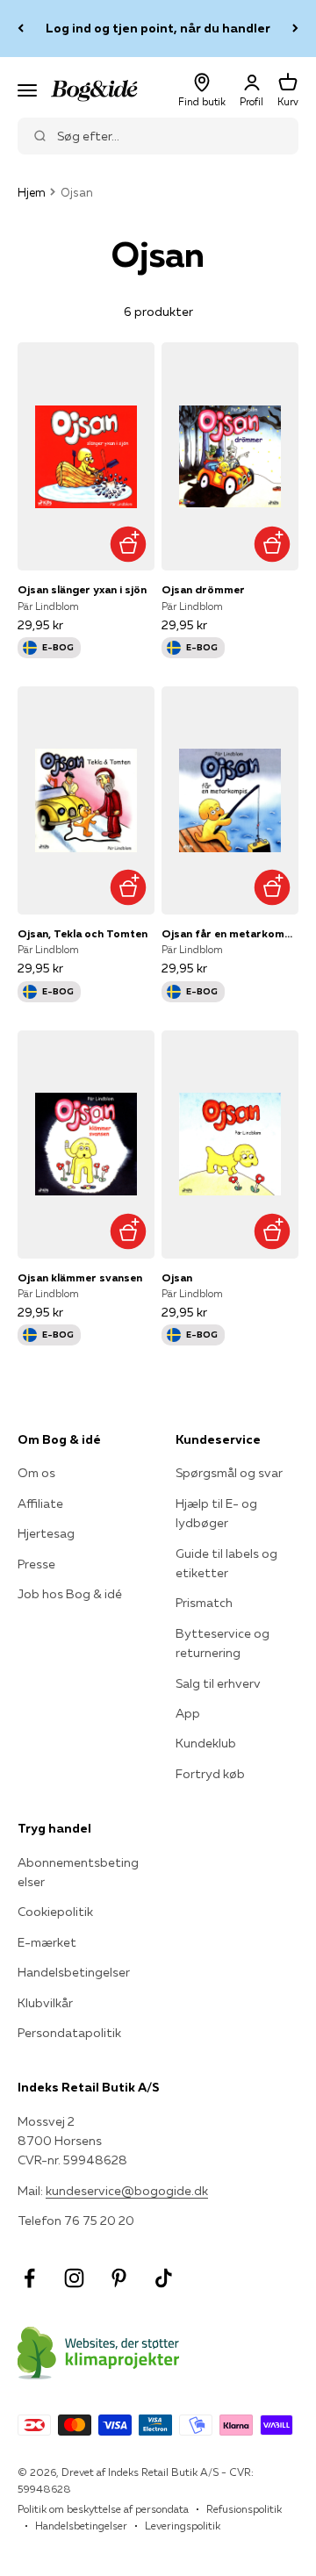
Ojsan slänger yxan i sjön (82, 589)
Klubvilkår (45, 2003)
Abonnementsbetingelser (78, 1872)
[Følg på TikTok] (164, 2278)
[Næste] (295, 29)
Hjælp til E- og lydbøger (216, 1513)
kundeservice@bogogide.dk (127, 2191)
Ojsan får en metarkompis (230, 933)
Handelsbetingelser (74, 1972)
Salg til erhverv (218, 1683)
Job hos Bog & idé (70, 1594)
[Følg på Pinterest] (119, 2278)
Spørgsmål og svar (229, 1473)
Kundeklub (206, 1743)
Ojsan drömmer (203, 589)
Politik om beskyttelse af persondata (103, 2509)
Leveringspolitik (183, 2526)
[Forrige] (21, 29)
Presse (36, 1564)
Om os (36, 1473)
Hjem (32, 192)
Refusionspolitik (244, 2509)
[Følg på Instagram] (74, 2278)
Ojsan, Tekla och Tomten (83, 933)
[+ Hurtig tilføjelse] (128, 544)
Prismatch (204, 1603)
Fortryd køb (210, 1774)
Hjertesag (46, 1533)
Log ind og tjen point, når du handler (158, 28)
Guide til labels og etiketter (226, 1563)
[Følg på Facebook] (29, 2278)
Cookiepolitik (55, 1912)
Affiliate (40, 1503)
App (188, 1713)
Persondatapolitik (69, 2033)
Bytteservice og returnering (223, 1643)
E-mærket (47, 1942)
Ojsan (177, 1277)
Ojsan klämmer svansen (80, 1277)
